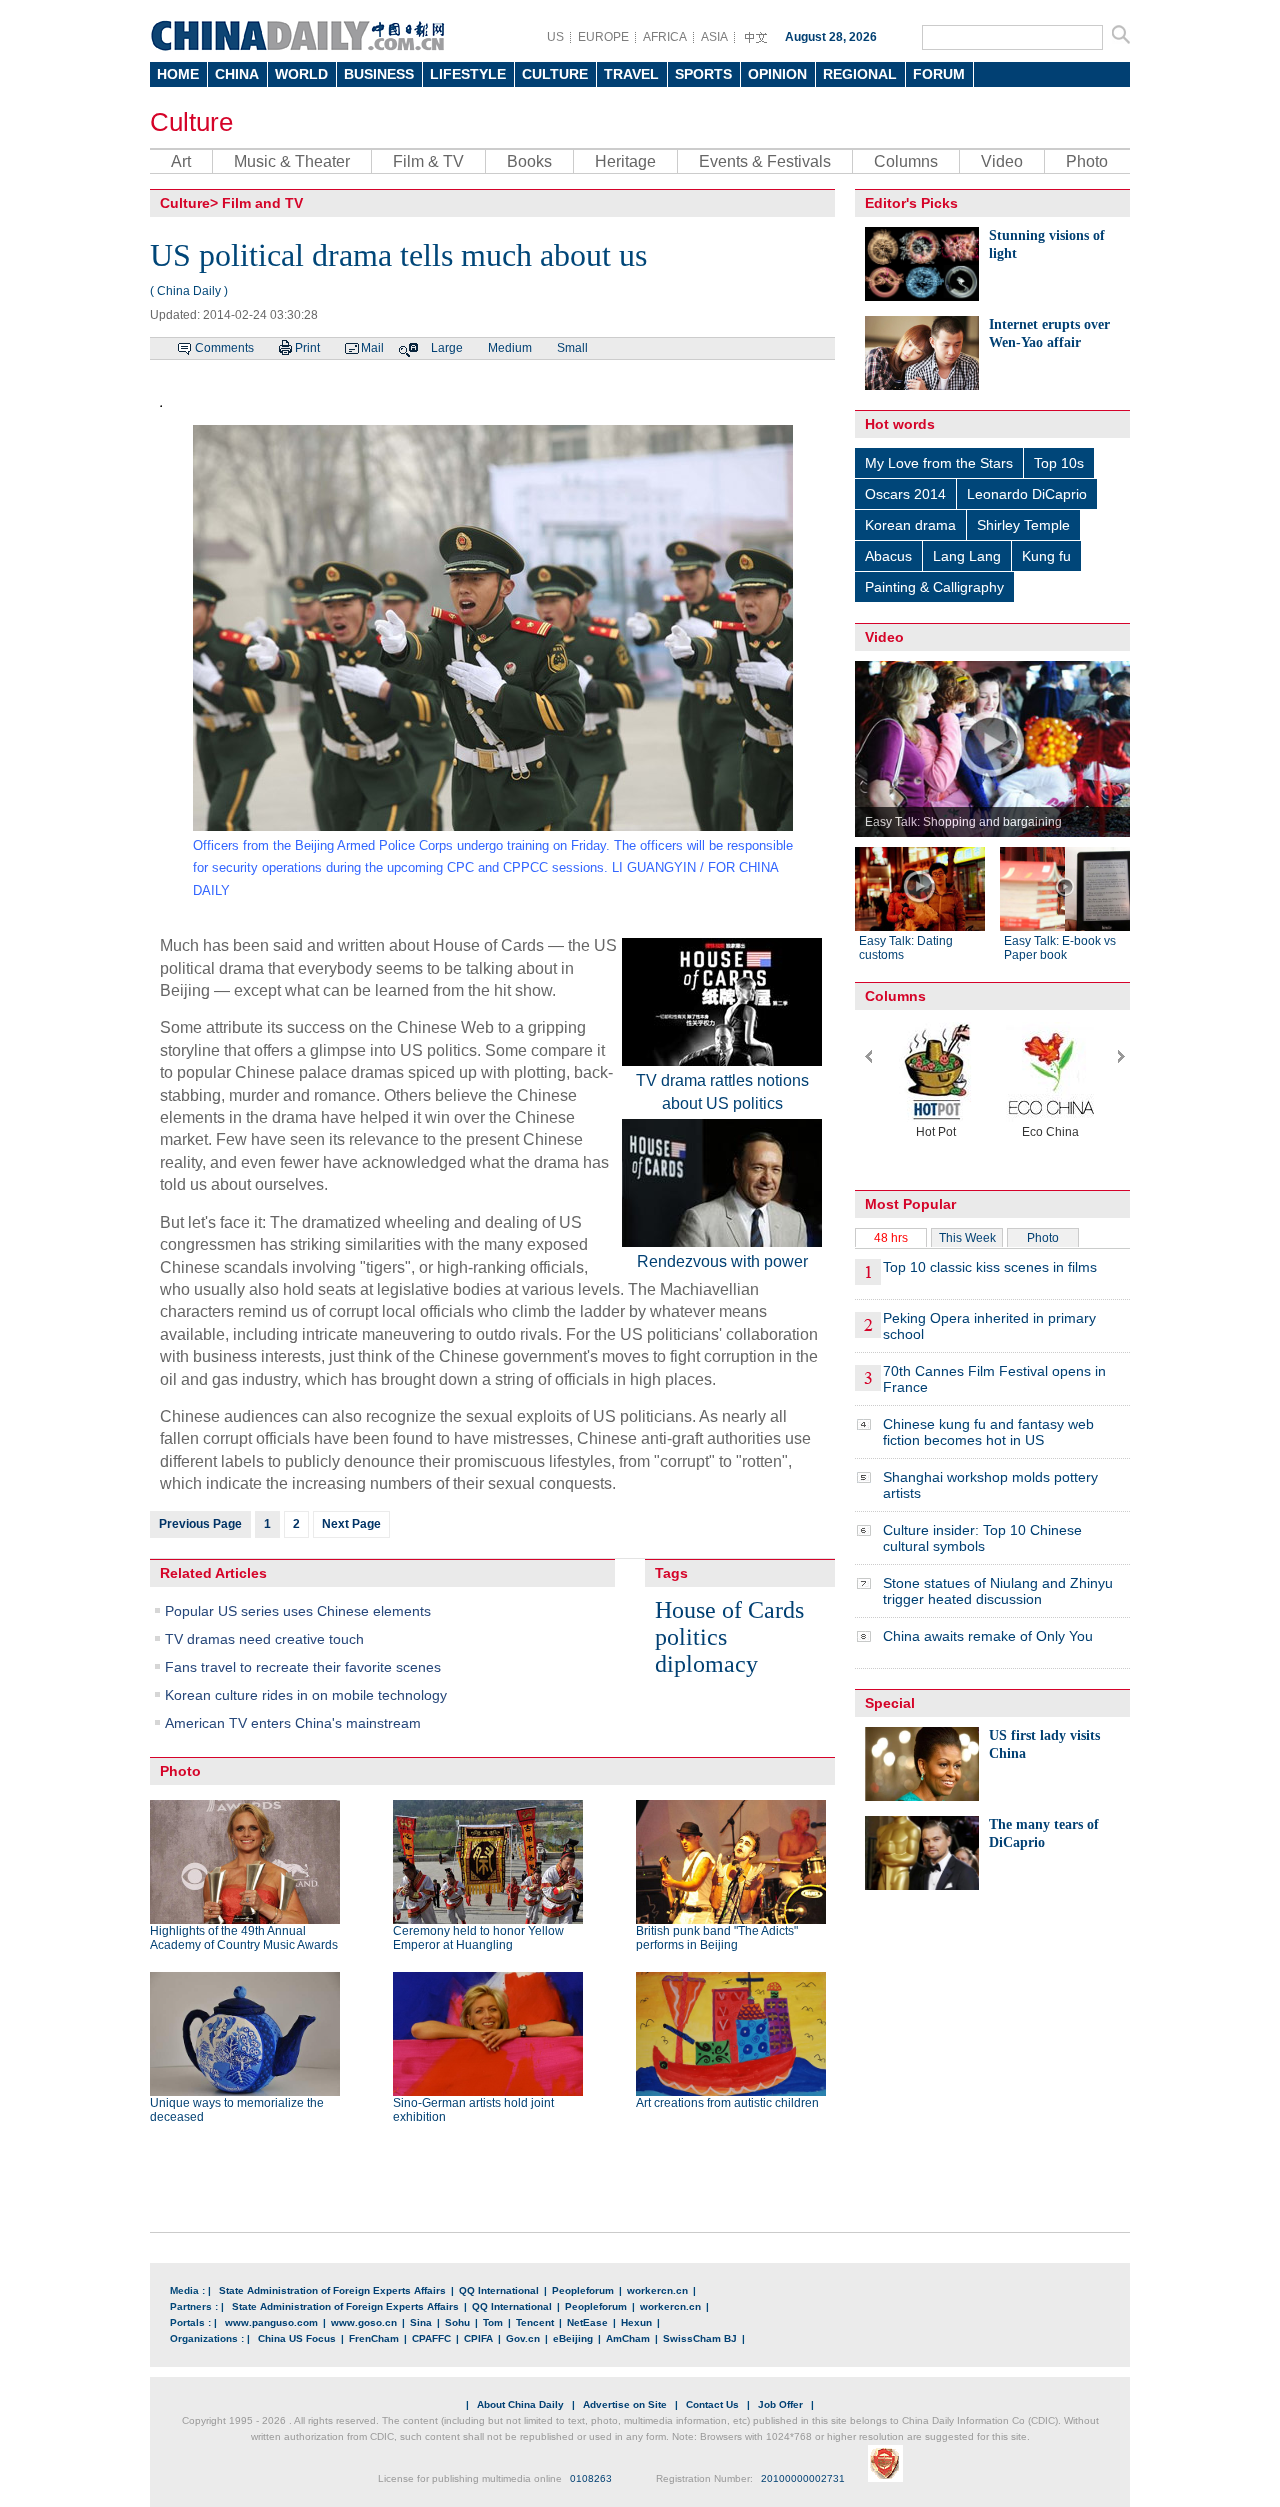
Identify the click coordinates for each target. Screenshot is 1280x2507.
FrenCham (374, 2338)
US (555, 37)
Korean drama (910, 525)
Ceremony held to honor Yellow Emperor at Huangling (478, 1938)
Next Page (351, 1524)
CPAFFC (431, 2338)
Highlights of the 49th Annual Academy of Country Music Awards (244, 1938)
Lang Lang (967, 556)
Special (890, 1703)
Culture (191, 122)
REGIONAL (860, 74)
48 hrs (891, 1238)
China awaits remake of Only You (988, 1636)
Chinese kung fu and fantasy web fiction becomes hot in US (988, 1432)
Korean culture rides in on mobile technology (306, 1695)
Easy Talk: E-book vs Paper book (1060, 948)
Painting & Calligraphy (934, 587)
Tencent (535, 2322)
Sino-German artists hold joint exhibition (473, 2110)
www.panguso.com (271, 2322)
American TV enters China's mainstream (293, 1723)
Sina (421, 2322)
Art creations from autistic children (727, 2103)
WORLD (301, 74)
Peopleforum (583, 2290)
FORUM (939, 74)
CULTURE (555, 74)
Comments (224, 348)
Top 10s (1059, 463)
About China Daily (520, 2404)
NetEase (587, 2322)
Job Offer (780, 2404)
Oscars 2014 (905, 494)
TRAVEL (631, 74)
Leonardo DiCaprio (1027, 494)
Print (307, 348)
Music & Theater (292, 161)
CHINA (237, 74)
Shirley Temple (1023, 525)
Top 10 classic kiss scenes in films (990, 1267)
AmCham (628, 2338)
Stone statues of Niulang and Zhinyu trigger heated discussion (998, 1591)
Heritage (625, 161)
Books (529, 161)
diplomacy (706, 1664)
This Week (967, 1238)
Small (572, 348)
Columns (906, 161)
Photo (1087, 161)
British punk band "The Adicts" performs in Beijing (717, 1938)
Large (447, 348)
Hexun (636, 2322)
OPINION (777, 74)
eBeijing (573, 2338)
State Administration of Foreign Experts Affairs (332, 2290)
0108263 (591, 2478)
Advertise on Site (625, 2404)
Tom (493, 2322)
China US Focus (297, 2338)
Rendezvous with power (722, 1261)
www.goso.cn (364, 2322)
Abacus (888, 556)
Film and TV (262, 203)
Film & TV (428, 161)
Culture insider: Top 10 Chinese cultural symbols (982, 1538)
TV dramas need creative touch (264, 1639)
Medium (510, 348)
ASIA (714, 37)
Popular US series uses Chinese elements (298, 1611)
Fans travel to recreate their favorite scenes (303, 1667)
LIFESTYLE (468, 74)
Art (181, 161)
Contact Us (712, 2404)
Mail (372, 348)
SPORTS (703, 74)
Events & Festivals (765, 161)
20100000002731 (803, 2478)
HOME (178, 74)
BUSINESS (379, 74)
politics (691, 1637)
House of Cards (729, 1610)
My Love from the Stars (939, 463)
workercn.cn (657, 2290)
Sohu (457, 2322)
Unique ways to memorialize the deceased (237, 2110)
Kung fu (1046, 556)
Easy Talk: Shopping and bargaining (963, 822)
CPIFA (478, 2338)
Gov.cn (523, 2338)
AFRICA (665, 37)
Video (1002, 161)
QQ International (499, 2290)
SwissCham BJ (700, 2338)
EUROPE (603, 37)
